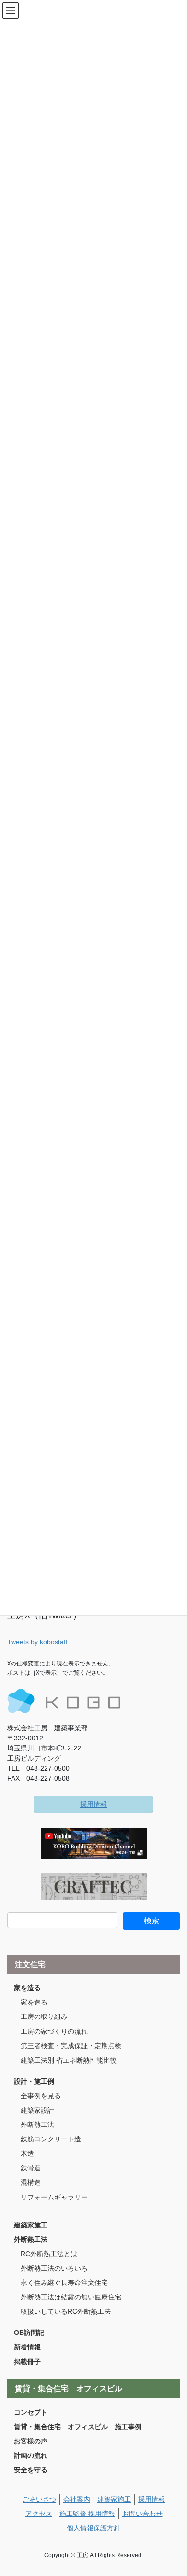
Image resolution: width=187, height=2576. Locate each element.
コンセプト (31, 2412)
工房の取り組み (44, 2017)
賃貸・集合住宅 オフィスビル (69, 2388)
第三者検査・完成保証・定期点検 (71, 2046)
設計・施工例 (34, 2081)
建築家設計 (37, 2110)
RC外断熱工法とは (49, 2254)
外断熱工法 (37, 2125)
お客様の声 (31, 2441)
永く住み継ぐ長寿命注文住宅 (64, 2283)
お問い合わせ (142, 2514)
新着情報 (27, 2347)
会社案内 (77, 2499)
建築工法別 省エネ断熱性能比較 (69, 2060)
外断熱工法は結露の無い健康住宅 (71, 2297)
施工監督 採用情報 (87, 2514)
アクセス (39, 2514)
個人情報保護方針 (93, 2528)
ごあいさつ (39, 2499)
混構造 (31, 2182)
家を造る (27, 1988)
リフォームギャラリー (54, 2197)
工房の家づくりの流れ (54, 2031)
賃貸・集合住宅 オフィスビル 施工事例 (78, 2427)
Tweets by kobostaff (37, 1642)
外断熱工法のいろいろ (54, 2268)
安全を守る (31, 2470)
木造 (27, 2153)
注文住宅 (30, 1964)
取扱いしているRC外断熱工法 (66, 2311)
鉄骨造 (31, 2168)
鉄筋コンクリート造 (51, 2139)
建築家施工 (31, 2225)
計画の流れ (31, 2455)
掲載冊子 (27, 2362)
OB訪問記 (29, 2333)
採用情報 (93, 1804)
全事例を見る (41, 2096)
